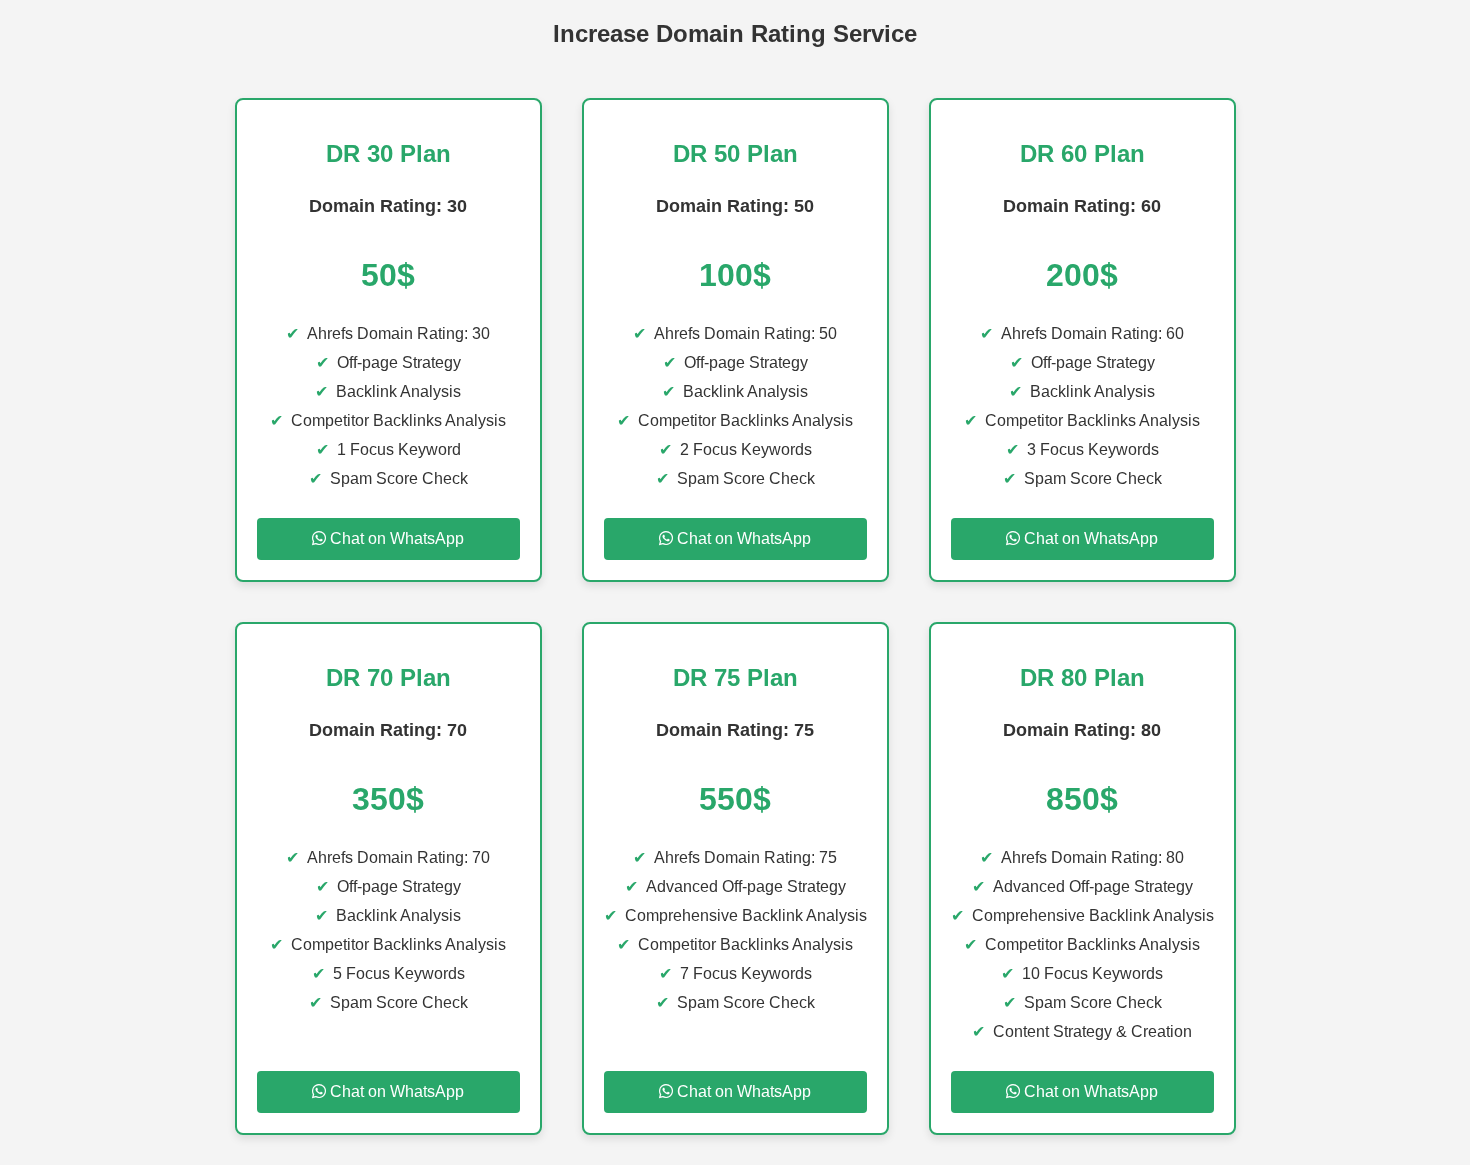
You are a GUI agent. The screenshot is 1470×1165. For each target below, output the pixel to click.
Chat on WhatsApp (395, 538)
